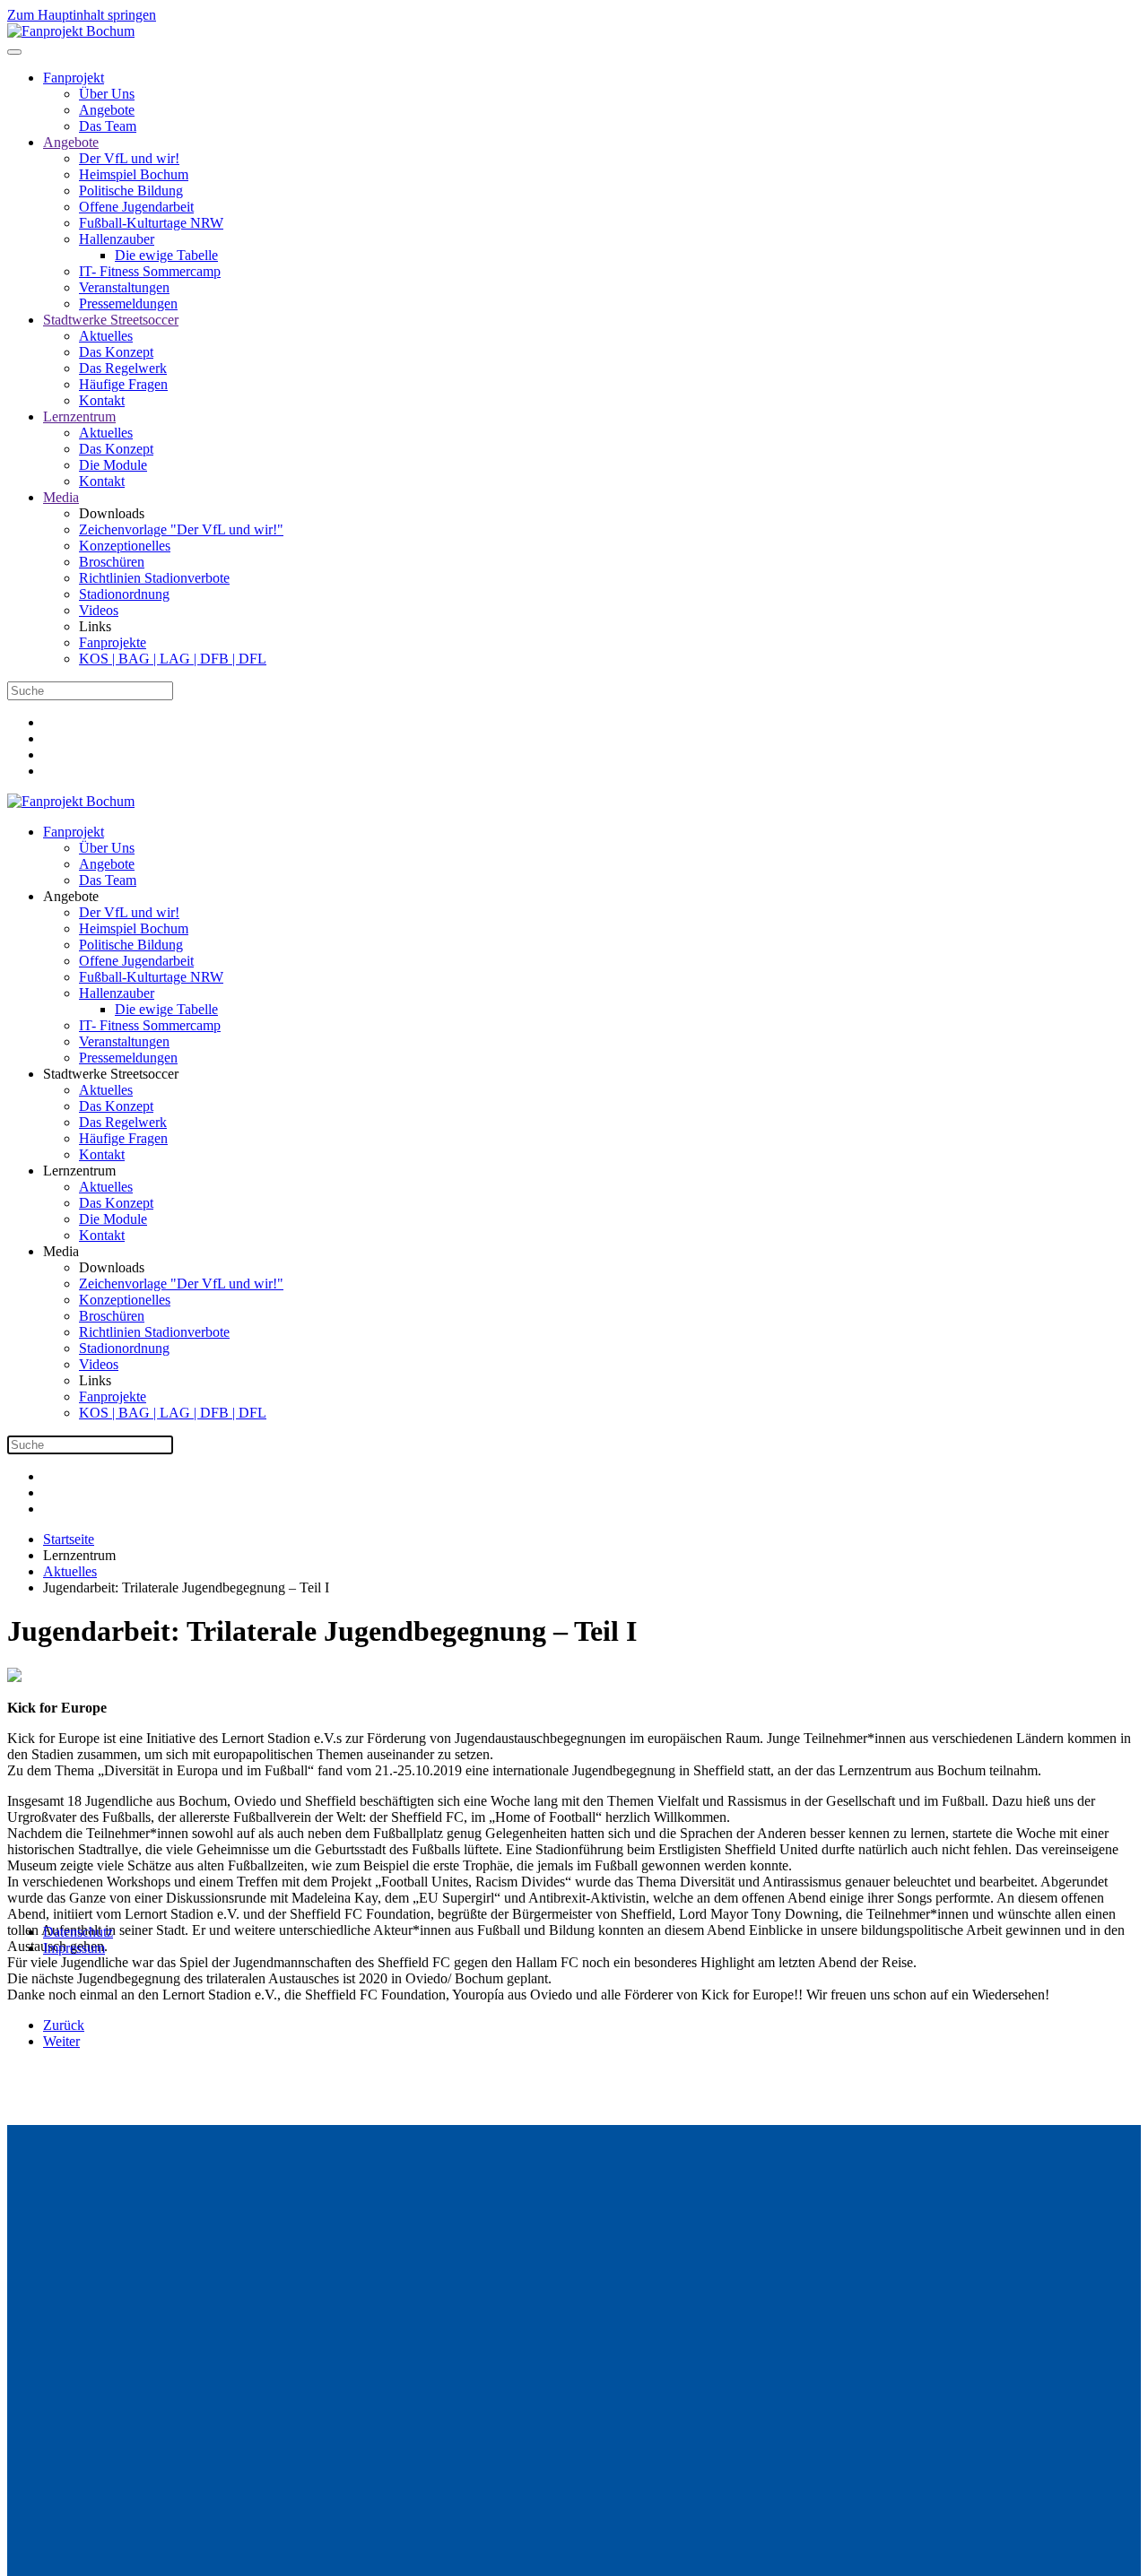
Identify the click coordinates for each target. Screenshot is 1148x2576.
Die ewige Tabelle (166, 255)
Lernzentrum (79, 416)
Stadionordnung (124, 594)
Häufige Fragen (123, 384)
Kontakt (102, 400)
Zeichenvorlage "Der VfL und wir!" (181, 529)
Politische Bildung (131, 191)
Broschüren (112, 562)
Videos (99, 610)
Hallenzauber (117, 239)
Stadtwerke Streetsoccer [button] (111, 1074)
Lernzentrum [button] (79, 1171)
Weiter (61, 2041)
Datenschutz (78, 1932)
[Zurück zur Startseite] (71, 31)
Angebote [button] (71, 896)
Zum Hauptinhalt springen (82, 15)
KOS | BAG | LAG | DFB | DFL (173, 659)
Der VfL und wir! (129, 158)
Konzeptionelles (125, 546)
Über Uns (107, 94)
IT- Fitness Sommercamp (150, 271)
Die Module (113, 465)
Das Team (108, 126)
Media (61, 497)
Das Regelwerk (123, 368)
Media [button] (61, 1251)
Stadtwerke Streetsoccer (111, 320)
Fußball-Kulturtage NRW (151, 223)
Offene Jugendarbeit (136, 207)
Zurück (64, 2025)
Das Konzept (116, 352)
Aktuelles (106, 336)
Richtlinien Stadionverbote (154, 578)
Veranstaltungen (124, 287)
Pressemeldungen (128, 304)
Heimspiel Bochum (134, 174)
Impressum (74, 1948)
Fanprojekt (74, 78)
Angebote (107, 110)
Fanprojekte (113, 642)
